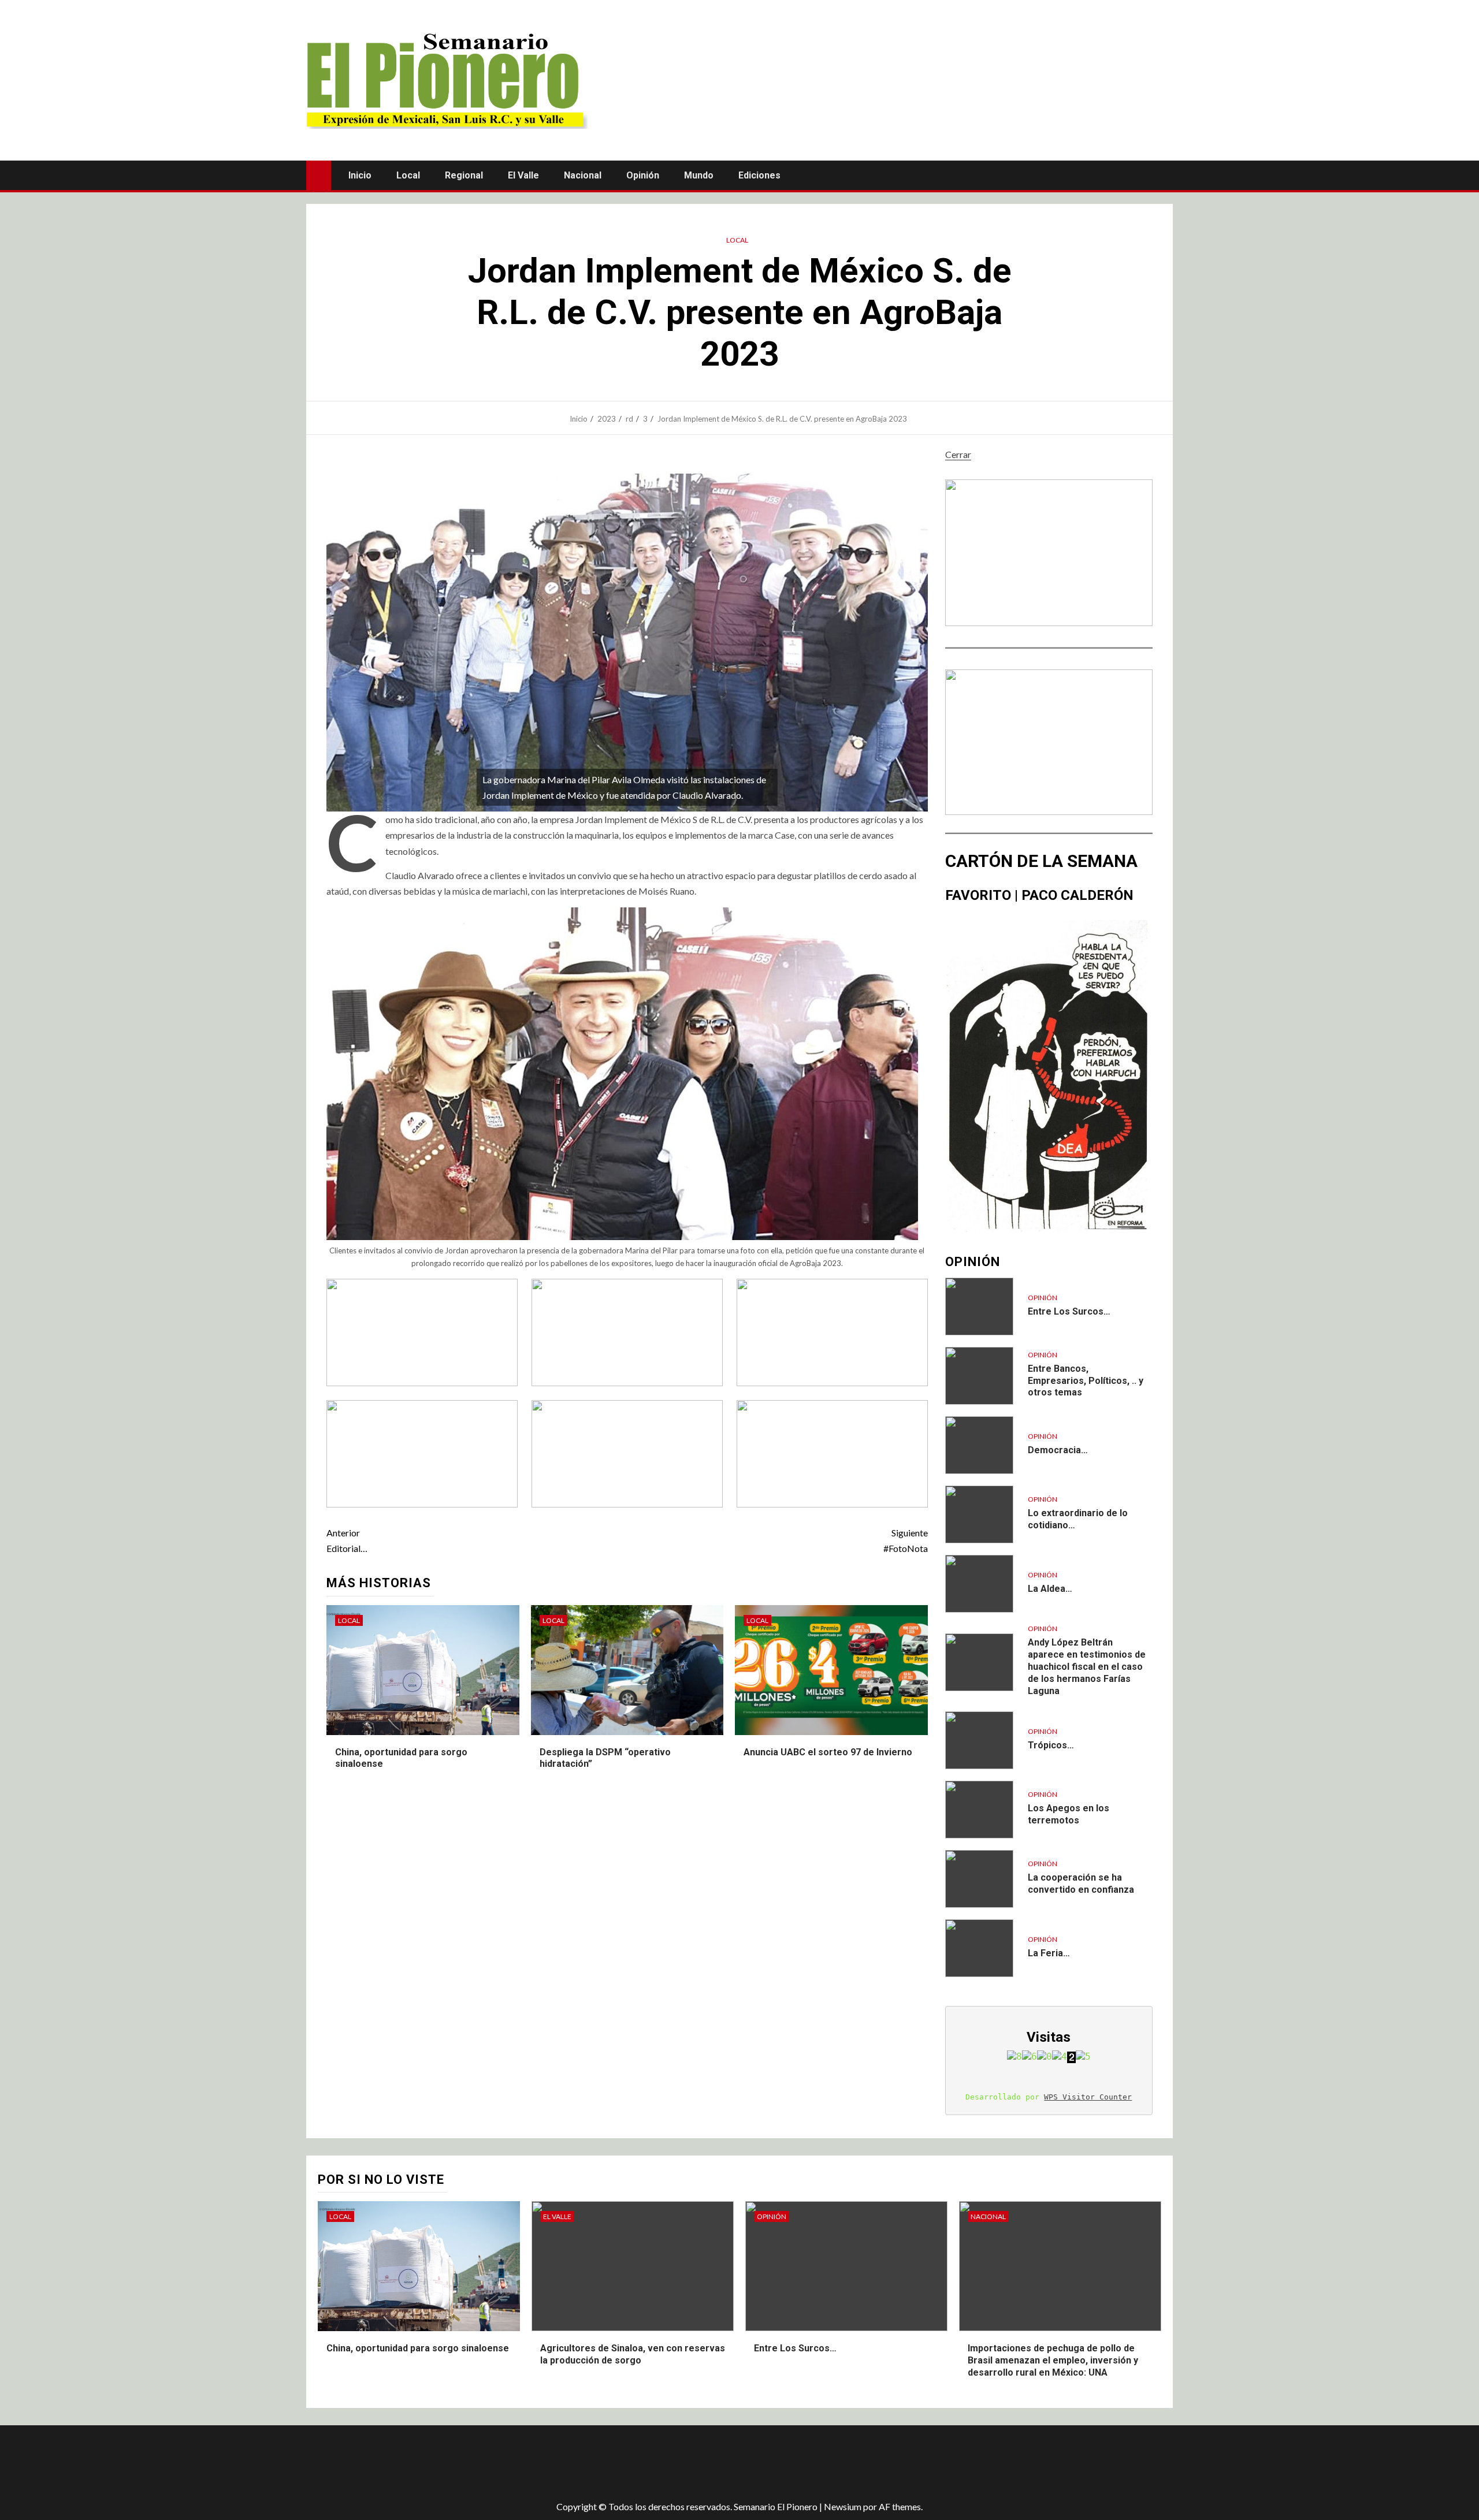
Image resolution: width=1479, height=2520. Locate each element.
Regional (464, 175)
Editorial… (347, 1540)
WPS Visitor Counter (1088, 2097)
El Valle (523, 175)
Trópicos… (1051, 1745)
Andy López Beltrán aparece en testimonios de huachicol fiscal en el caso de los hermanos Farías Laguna (1087, 1666)
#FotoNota (905, 1540)
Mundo (699, 175)
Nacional (583, 175)
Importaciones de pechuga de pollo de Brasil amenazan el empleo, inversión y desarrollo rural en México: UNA (1053, 2360)
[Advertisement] (511, 2463)
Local (408, 175)
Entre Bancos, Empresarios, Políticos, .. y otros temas (1086, 1381)
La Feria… (1049, 1953)
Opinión (643, 175)
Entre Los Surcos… (1069, 1311)
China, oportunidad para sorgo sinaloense (418, 2348)
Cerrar (958, 454)
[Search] (1163, 175)
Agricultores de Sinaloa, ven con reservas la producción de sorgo (633, 2354)
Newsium (843, 2506)
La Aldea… (1050, 1589)
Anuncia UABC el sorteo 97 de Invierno (828, 1752)
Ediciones (759, 175)
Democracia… (1058, 1450)
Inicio (360, 175)
